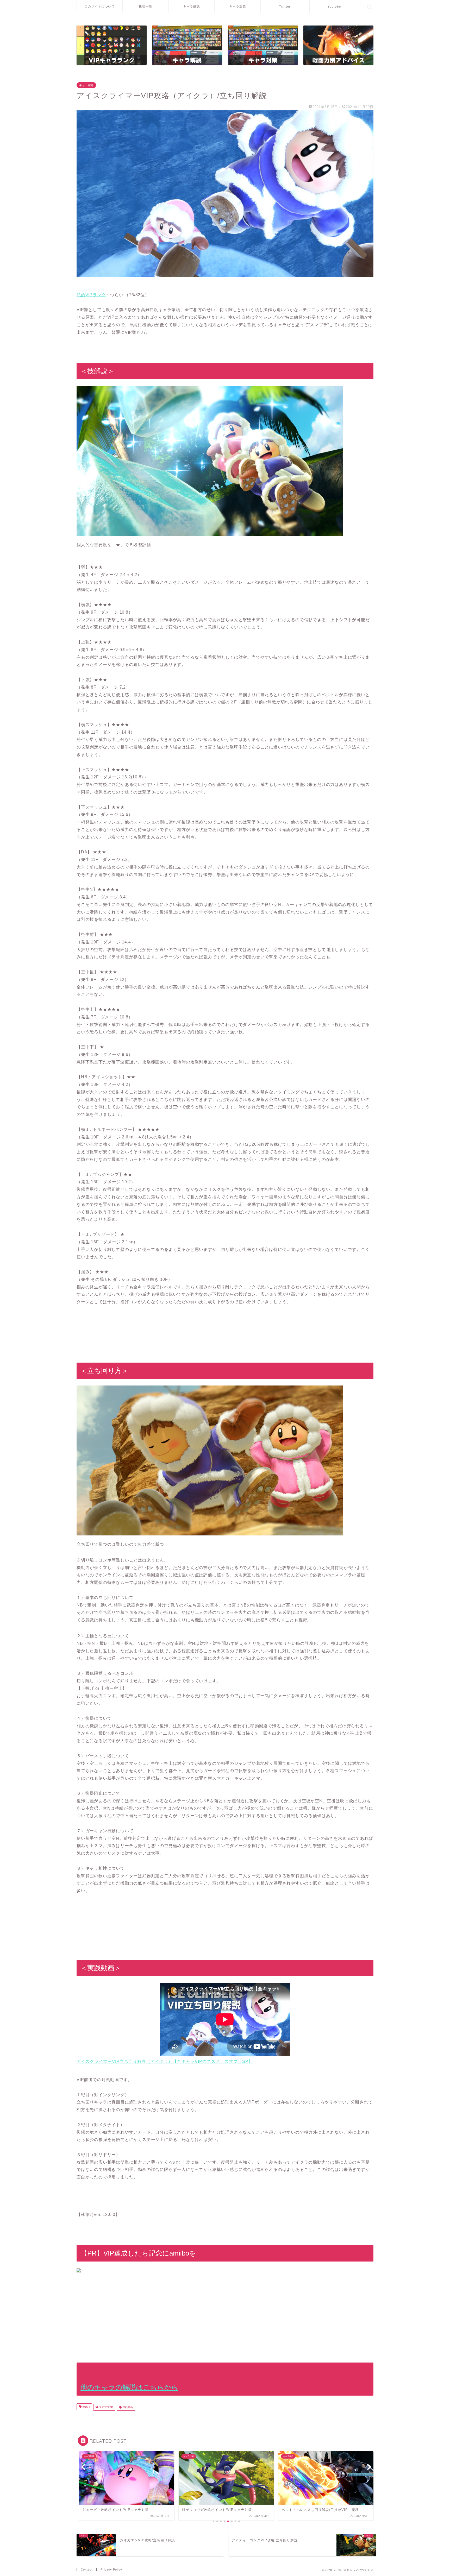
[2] (338, 45)
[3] (187, 45)
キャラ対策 (238, 6)
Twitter (285, 6)
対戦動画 (127, 2407)
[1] (112, 45)
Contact (87, 2569)
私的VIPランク (91, 295)
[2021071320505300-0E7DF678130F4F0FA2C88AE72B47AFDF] (225, 194)
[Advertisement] (225, 2315)
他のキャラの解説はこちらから (129, 2387)
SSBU (86, 2407)
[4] (263, 45)
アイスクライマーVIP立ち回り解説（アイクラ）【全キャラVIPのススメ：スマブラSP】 (165, 2061)
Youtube (334, 6)
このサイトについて (100, 6)
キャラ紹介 (86, 85)
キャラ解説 (192, 6)
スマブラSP (106, 2407)
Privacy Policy (111, 2569)
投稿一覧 (146, 6)
